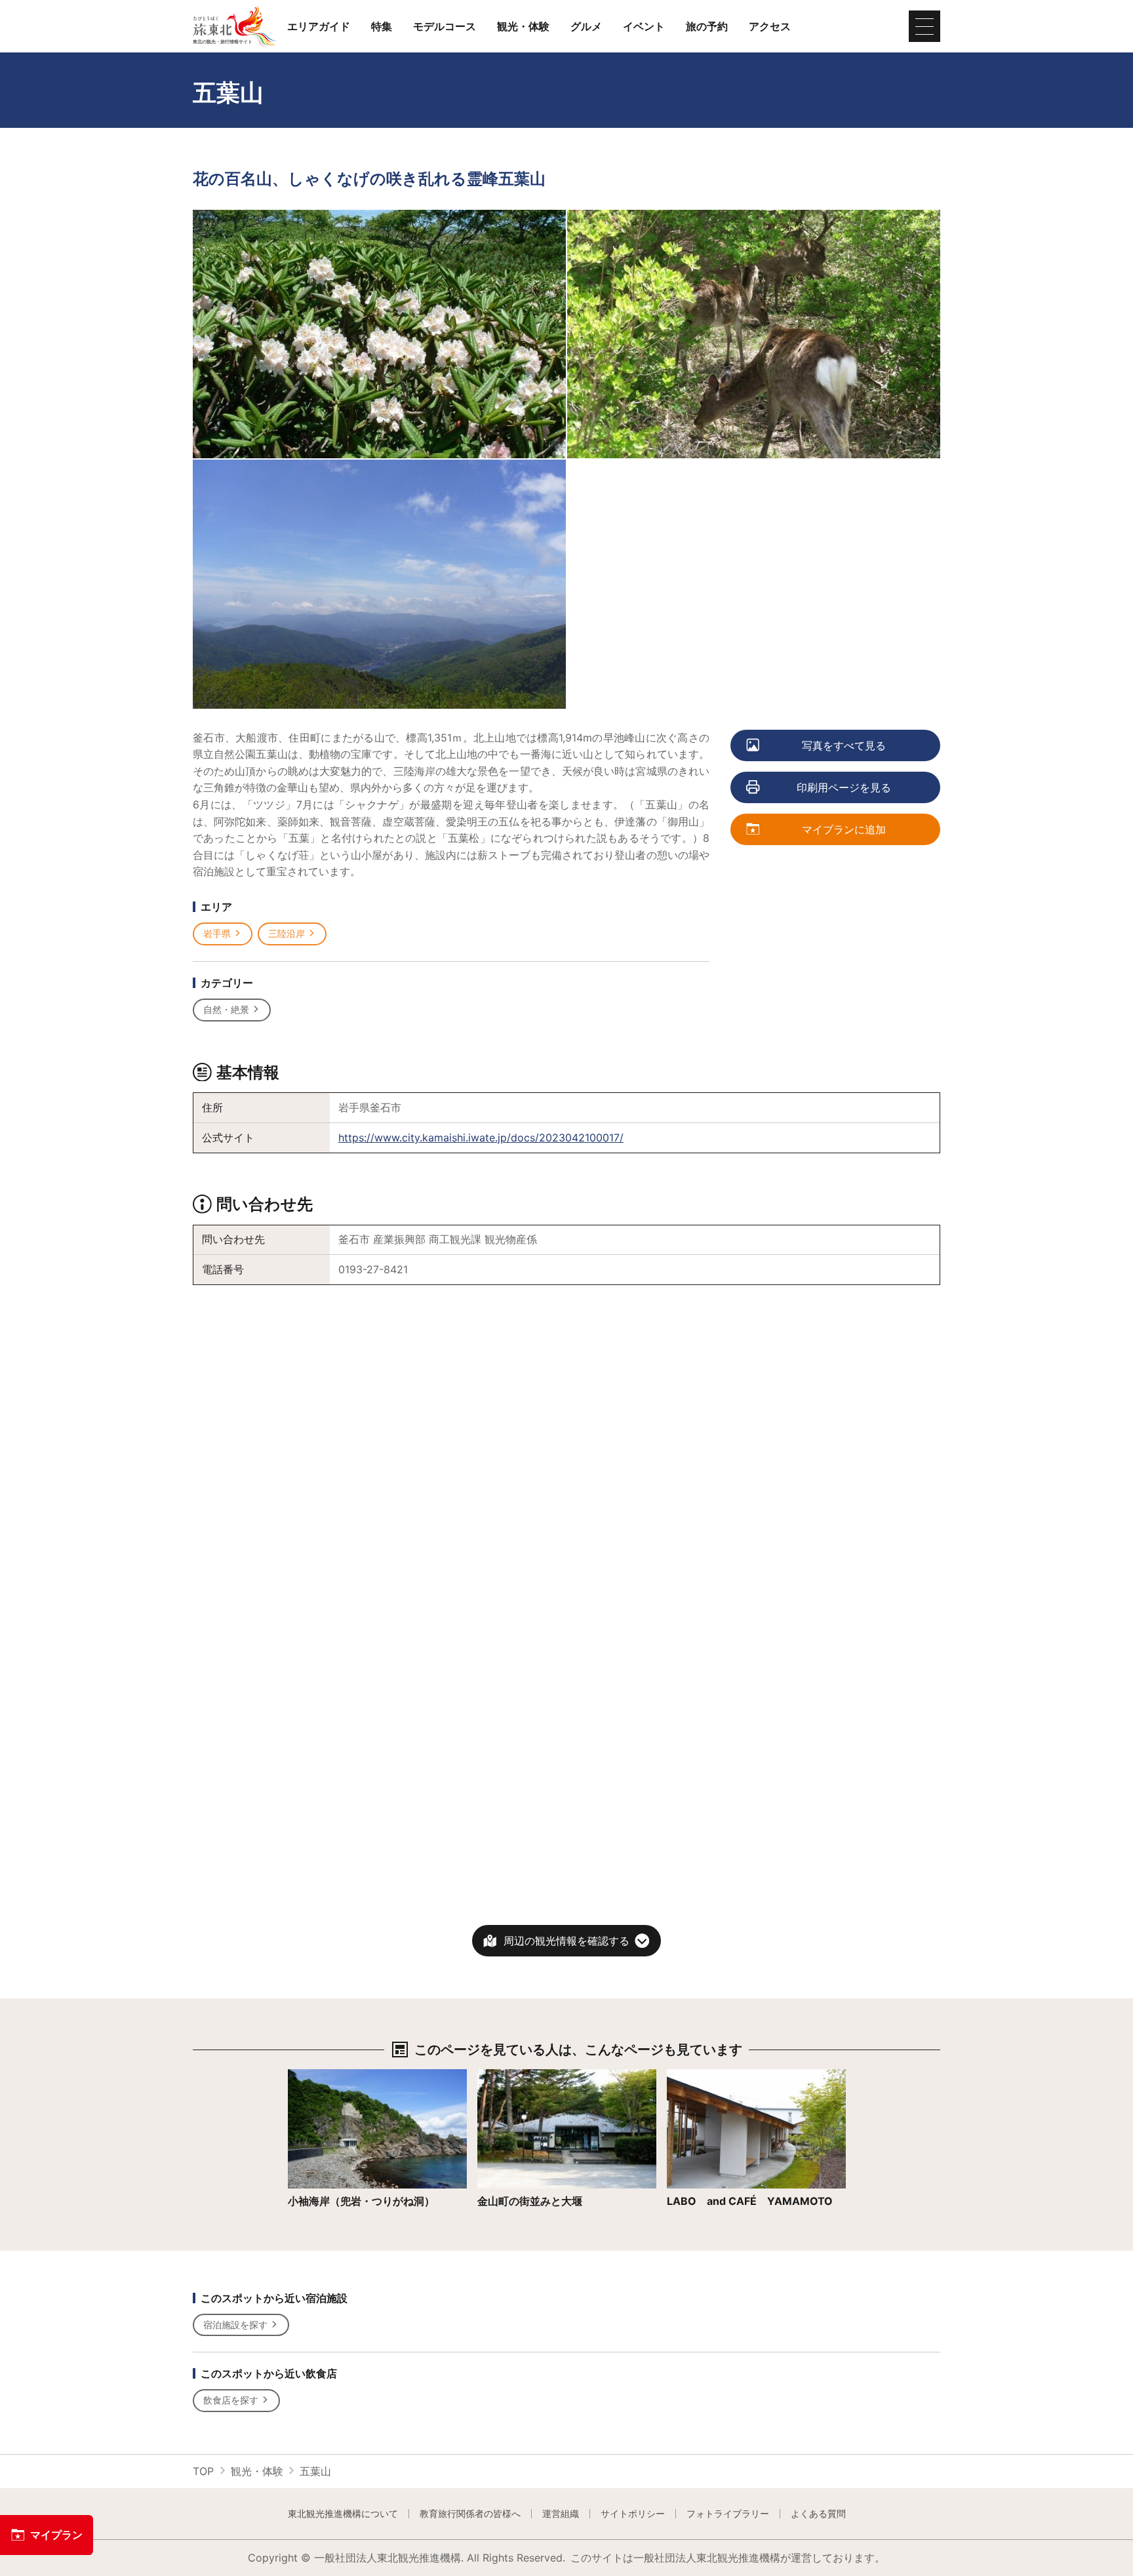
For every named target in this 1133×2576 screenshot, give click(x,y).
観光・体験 (523, 26)
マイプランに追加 (844, 829)
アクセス (770, 26)
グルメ (586, 26)
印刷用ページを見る (844, 787)
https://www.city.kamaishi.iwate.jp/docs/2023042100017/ (481, 1138)
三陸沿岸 (287, 933)
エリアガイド (319, 26)
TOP (203, 2471)
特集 (382, 26)
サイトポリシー (633, 2514)
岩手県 (217, 933)
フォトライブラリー (728, 2514)
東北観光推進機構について (343, 2514)
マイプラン (56, 2535)
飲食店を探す (231, 2400)
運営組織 (561, 2514)
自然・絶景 (226, 1009)
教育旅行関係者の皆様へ (470, 2514)
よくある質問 (818, 2514)
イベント (644, 26)
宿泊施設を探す (235, 2325)
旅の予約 (707, 26)
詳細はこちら (319, 2075)
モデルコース (445, 26)
